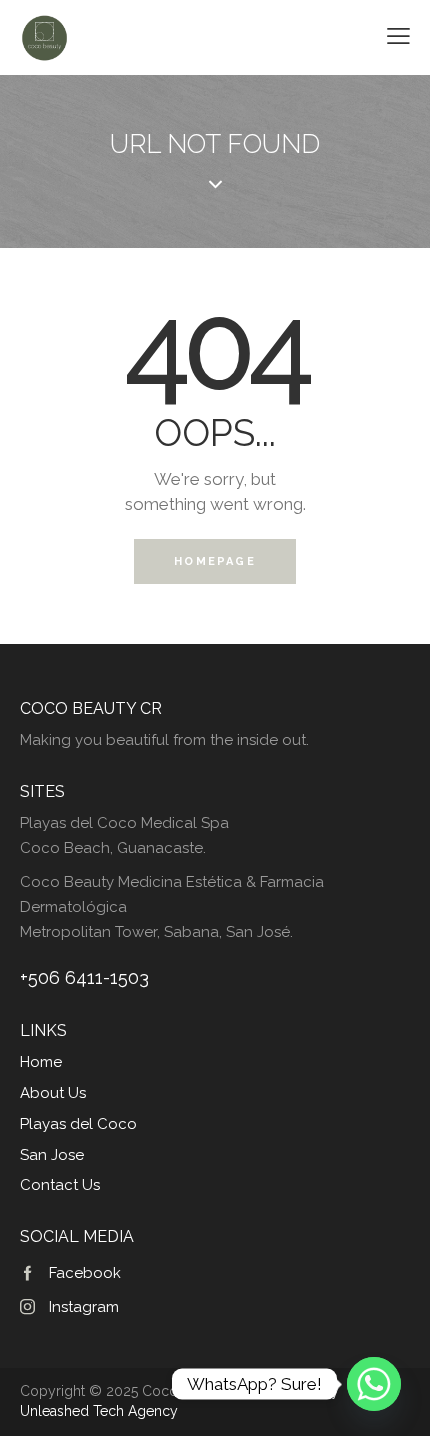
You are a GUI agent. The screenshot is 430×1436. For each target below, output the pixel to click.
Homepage (215, 561)
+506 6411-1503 (84, 977)
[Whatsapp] (374, 1384)
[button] (398, 36)
